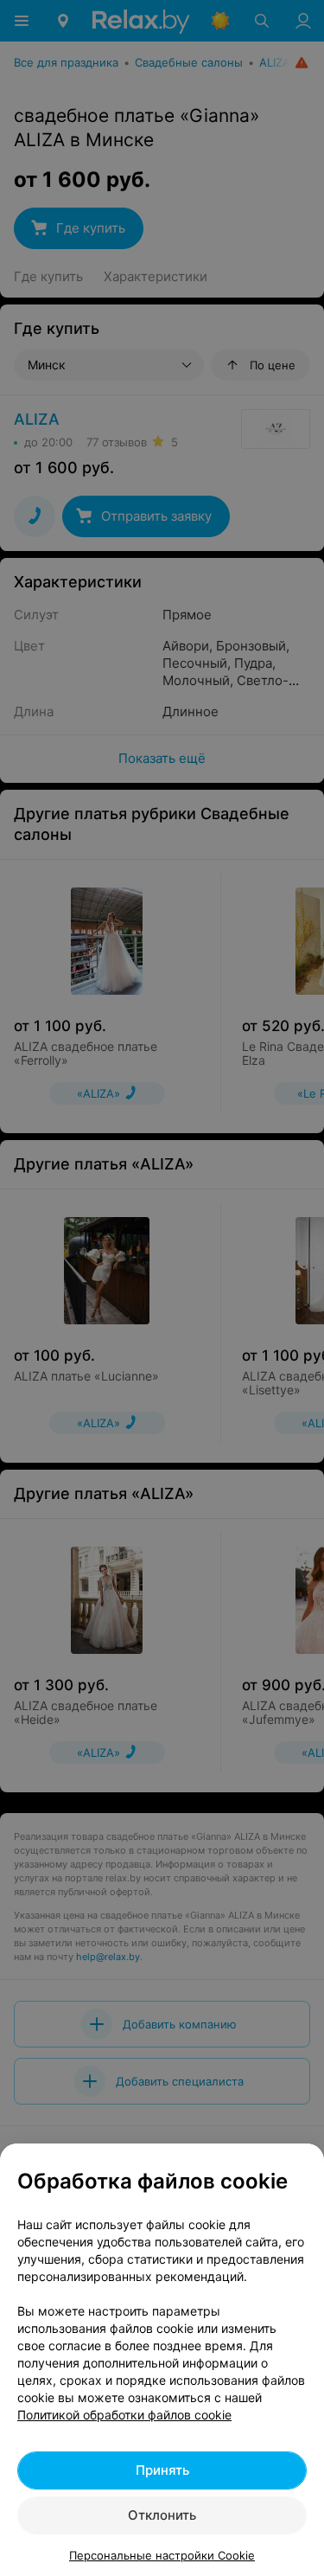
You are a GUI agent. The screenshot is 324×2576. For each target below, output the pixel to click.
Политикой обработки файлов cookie (124, 2415)
